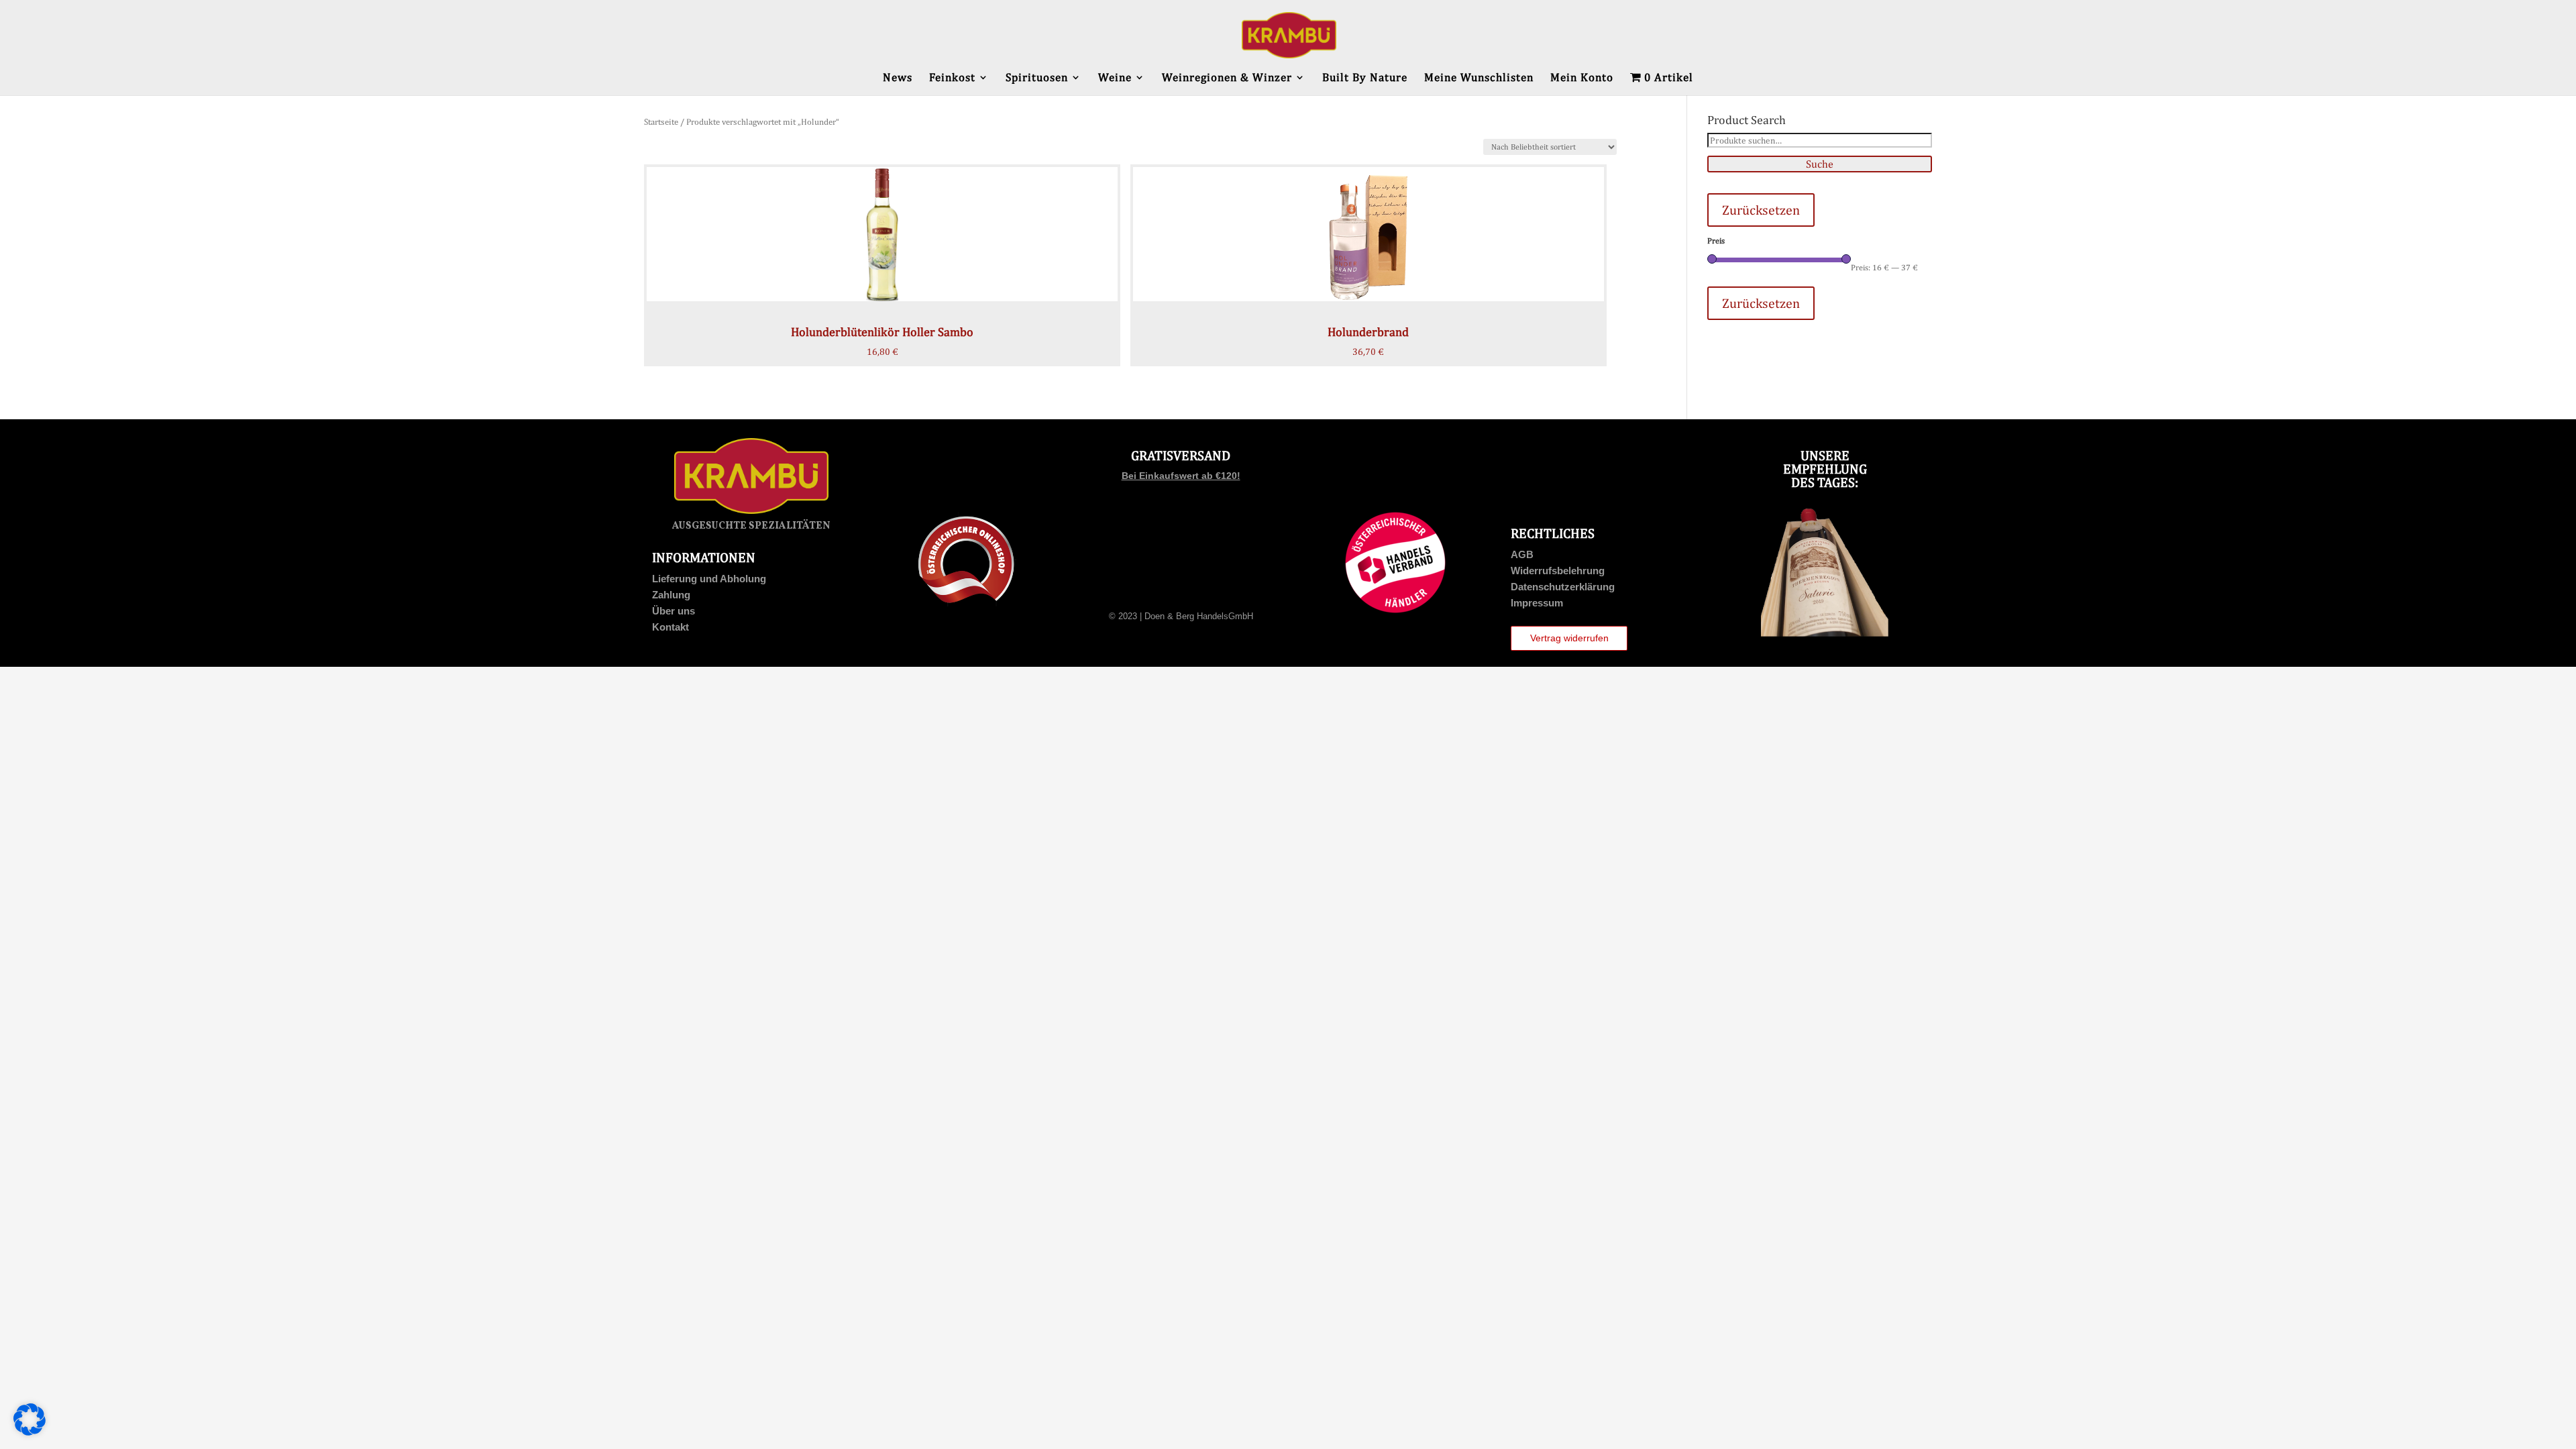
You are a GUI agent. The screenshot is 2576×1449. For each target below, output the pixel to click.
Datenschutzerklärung (1563, 587)
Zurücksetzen (1761, 210)
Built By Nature (1365, 78)
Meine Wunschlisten (1479, 78)
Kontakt (670, 627)
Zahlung (671, 595)
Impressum (1537, 603)
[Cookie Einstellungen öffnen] (30, 1432)
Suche (1820, 164)
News (898, 78)
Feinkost (952, 78)
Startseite (661, 122)
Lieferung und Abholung (709, 579)
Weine (1115, 78)
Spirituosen (1037, 78)
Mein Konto (1582, 78)
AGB (1522, 554)
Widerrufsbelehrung (1558, 571)
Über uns (674, 611)
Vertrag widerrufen (1569, 638)
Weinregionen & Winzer (1227, 78)
